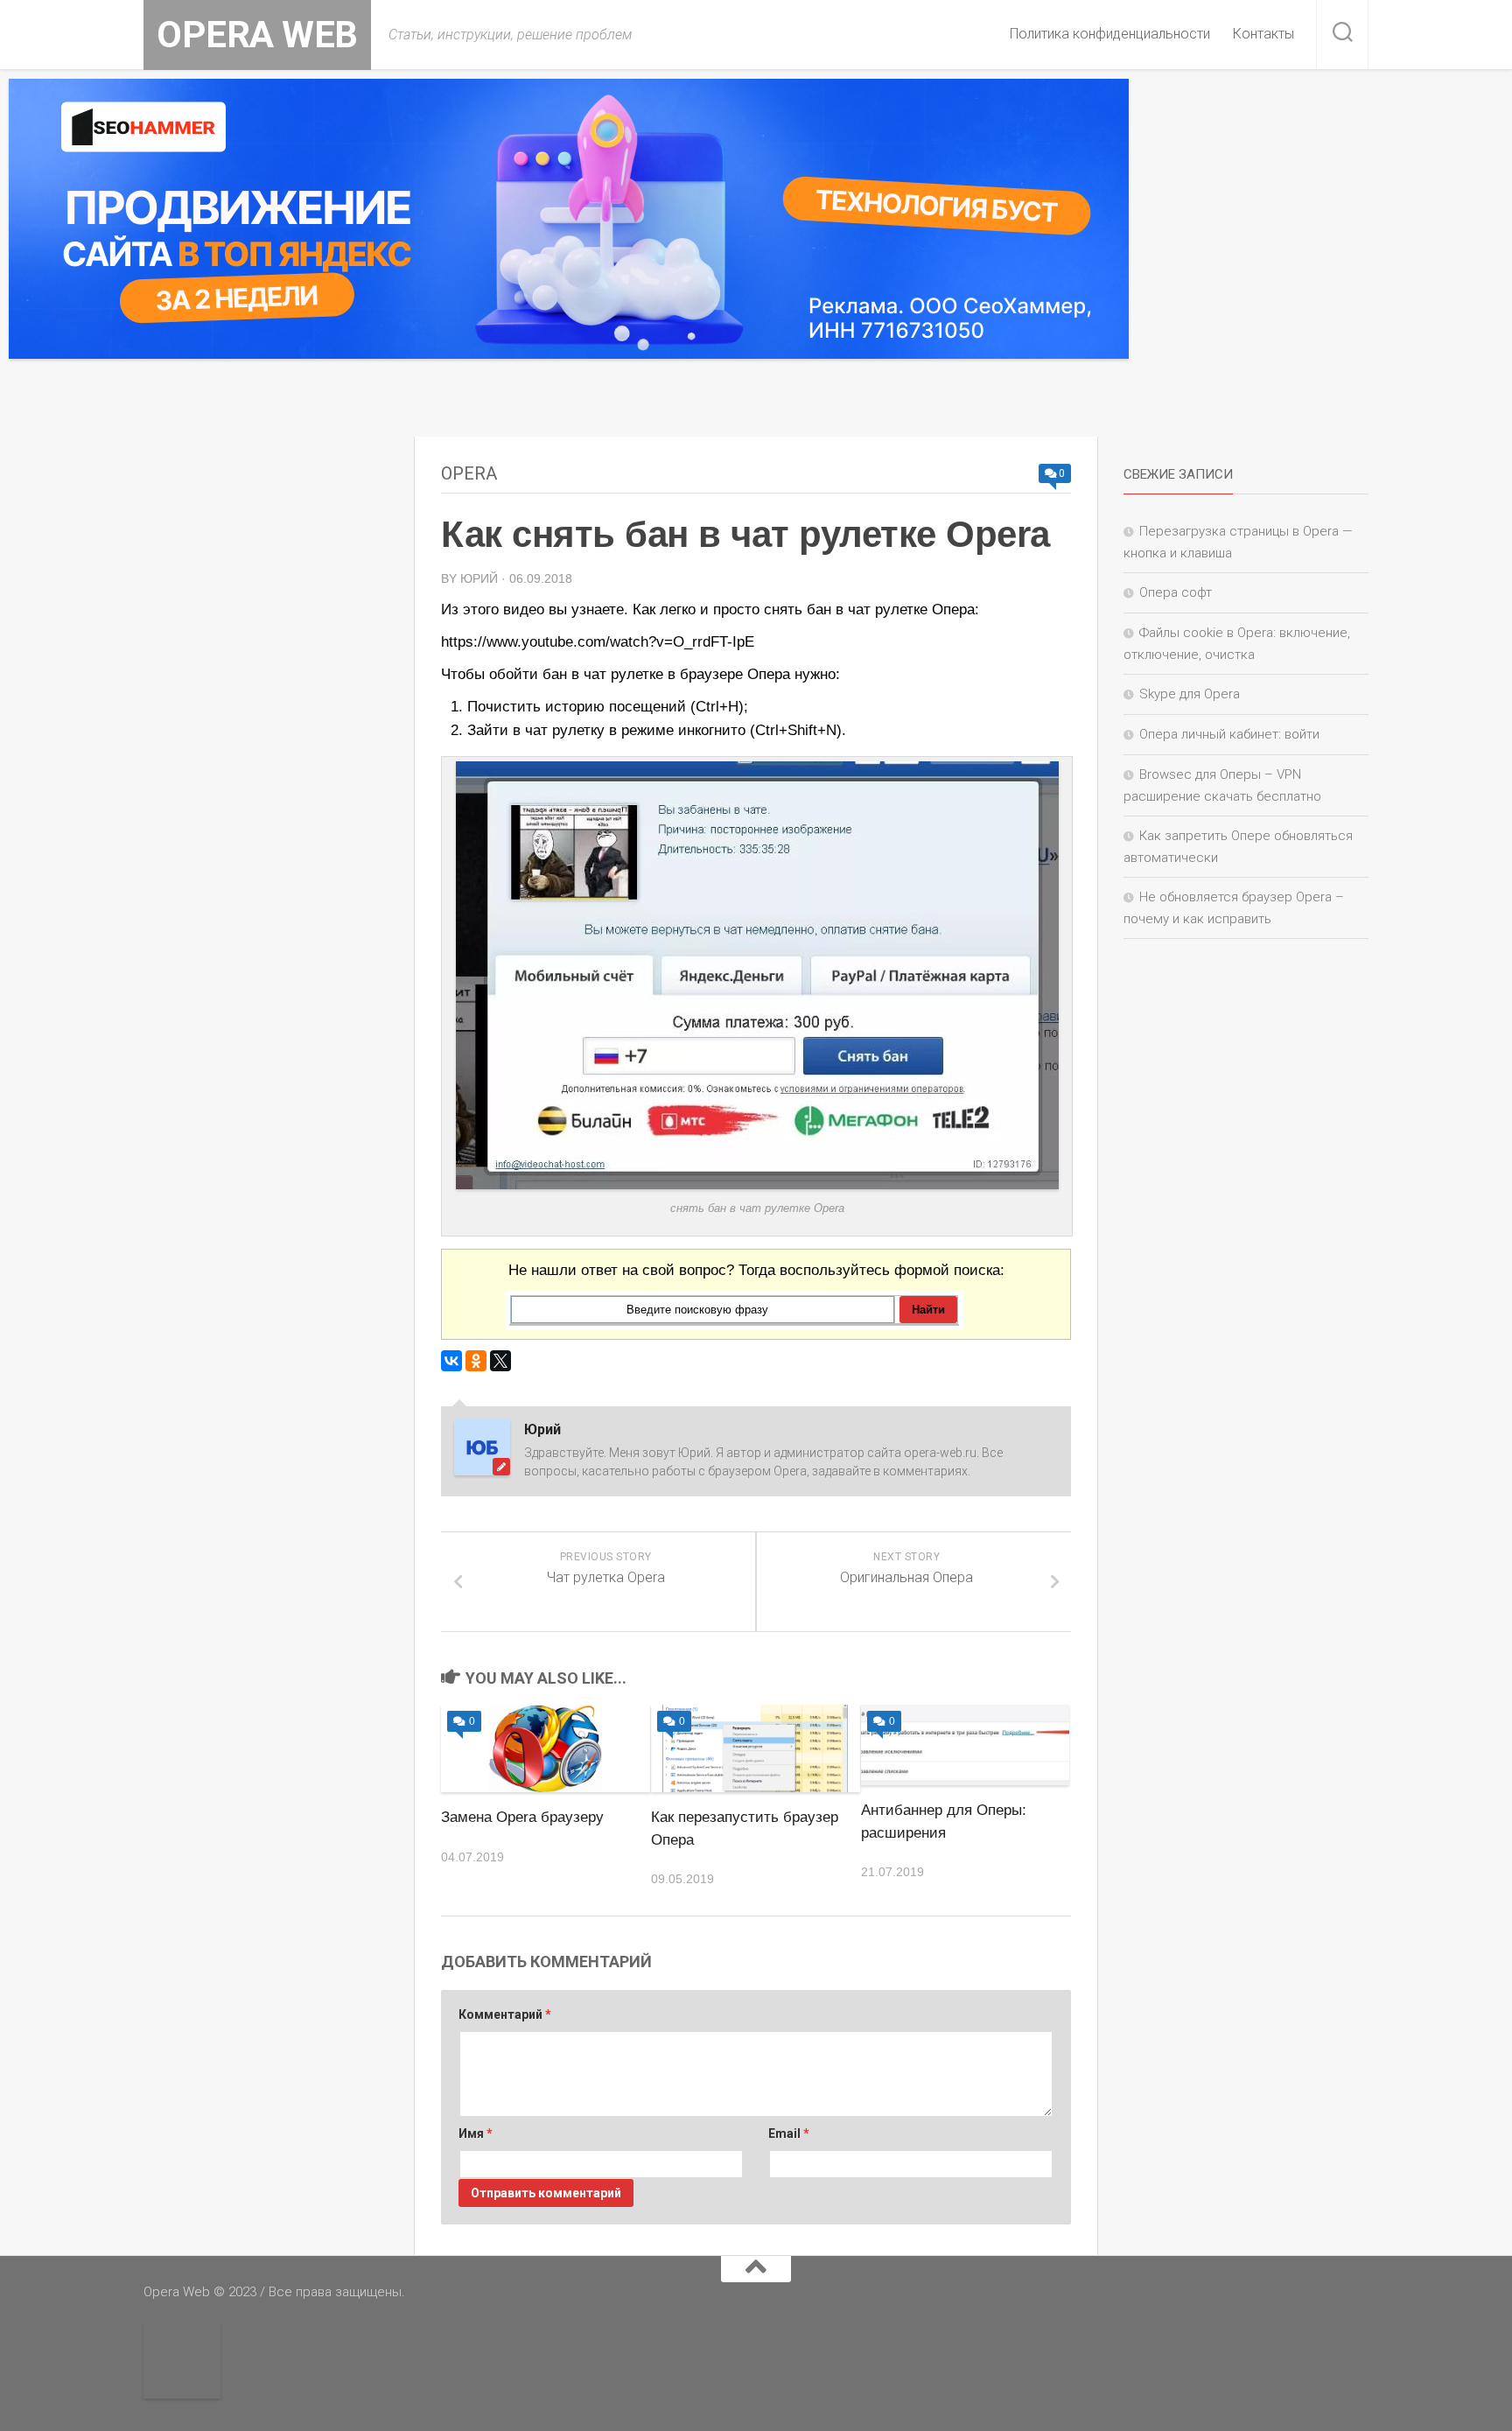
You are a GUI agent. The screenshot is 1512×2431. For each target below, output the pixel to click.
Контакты (1263, 34)
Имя (476, 2133)
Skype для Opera (1190, 694)
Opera (469, 473)
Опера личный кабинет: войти (1229, 734)
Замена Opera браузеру (522, 1817)
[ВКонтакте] (451, 1361)
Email (789, 2133)
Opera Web (257, 35)
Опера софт (1176, 592)
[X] (500, 1361)
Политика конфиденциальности (1110, 34)
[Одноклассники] (476, 1361)
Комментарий (505, 2014)
